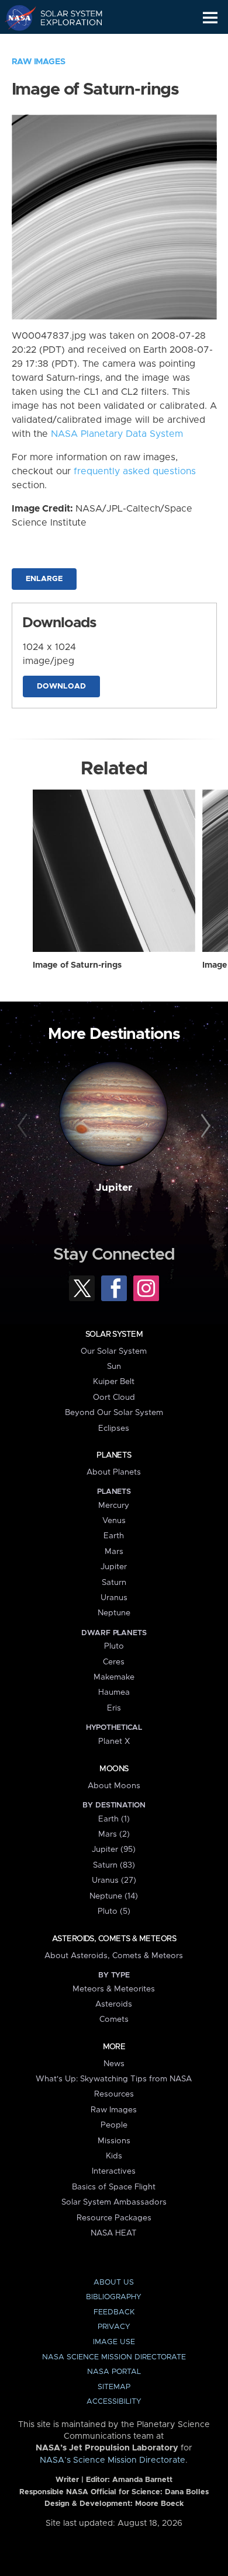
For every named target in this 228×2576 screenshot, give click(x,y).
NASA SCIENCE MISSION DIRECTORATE (114, 2357)
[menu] (210, 18)
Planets (114, 1455)
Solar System (114, 1334)
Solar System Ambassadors (114, 2202)
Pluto (114, 1646)
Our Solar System (114, 1351)
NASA (15, 18)
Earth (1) (114, 1819)
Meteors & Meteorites (114, 1989)
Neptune (114, 1613)
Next (204, 1126)
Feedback (114, 2312)
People (114, 2125)
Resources (114, 2094)
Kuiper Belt (114, 1382)
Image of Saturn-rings (77, 965)
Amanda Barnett (142, 2480)
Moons (114, 1769)
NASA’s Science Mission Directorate (113, 2460)
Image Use (114, 2342)
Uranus (114, 1598)
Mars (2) (114, 1834)
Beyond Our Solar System (114, 1413)
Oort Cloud (114, 1397)
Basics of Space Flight (114, 2187)
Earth (114, 1536)
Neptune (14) (114, 1896)
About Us (114, 2283)
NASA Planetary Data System (117, 434)
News (114, 2064)
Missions (114, 2141)
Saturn (114, 1583)
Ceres (114, 1662)
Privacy (114, 2327)
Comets (114, 2019)
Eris (114, 1708)
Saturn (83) (114, 1865)
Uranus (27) (114, 1880)
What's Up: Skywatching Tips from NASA (114, 2079)
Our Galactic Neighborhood (65, 44)
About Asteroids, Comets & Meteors (114, 1956)
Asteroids (114, 2004)
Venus (114, 1521)
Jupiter (114, 1188)
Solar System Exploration (65, 18)
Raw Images (39, 62)
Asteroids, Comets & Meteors (114, 1939)
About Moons (114, 1786)
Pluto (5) (114, 1911)
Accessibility (114, 2402)
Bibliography (114, 2297)
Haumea (114, 1692)
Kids (114, 2156)
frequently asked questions (135, 471)
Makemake (114, 1677)
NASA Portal (114, 2372)
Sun (114, 1367)
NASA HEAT (114, 2233)
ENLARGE (44, 579)
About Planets (114, 1472)
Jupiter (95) (114, 1850)
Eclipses (114, 1428)
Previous (24, 1126)
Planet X (114, 1741)
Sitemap (114, 2387)
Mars (114, 1552)
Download (61, 686)
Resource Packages (114, 2218)
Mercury (114, 1506)
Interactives (114, 2171)
